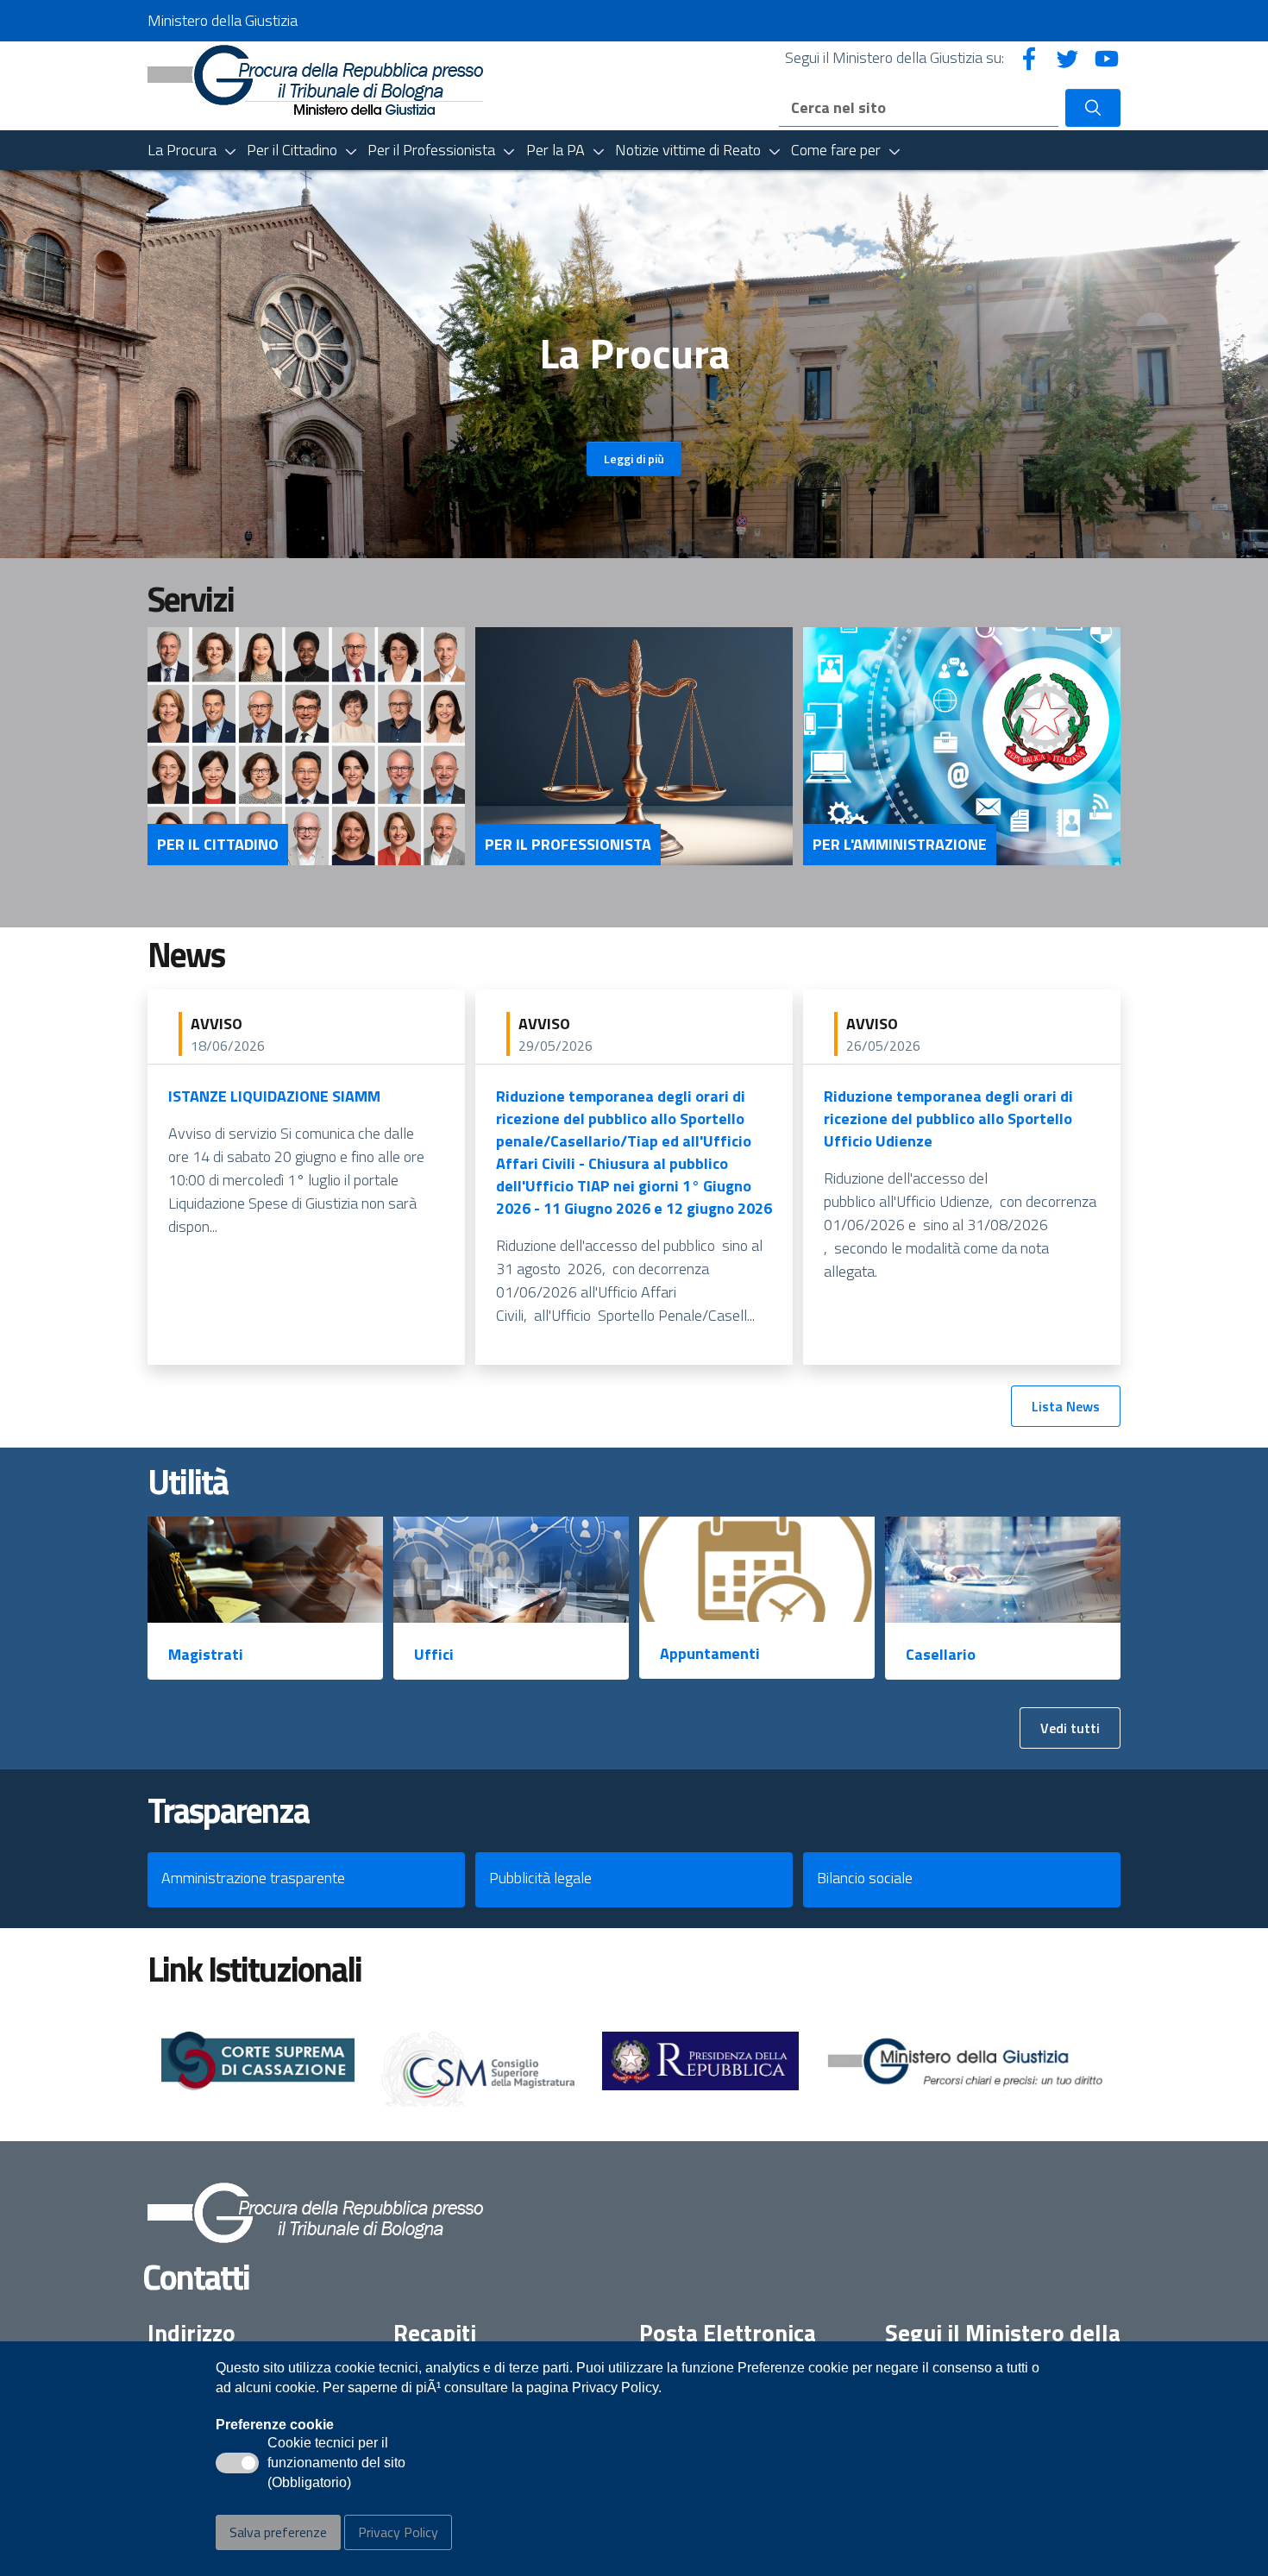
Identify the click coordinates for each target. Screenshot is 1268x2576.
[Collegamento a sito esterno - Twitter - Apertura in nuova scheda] (1068, 57)
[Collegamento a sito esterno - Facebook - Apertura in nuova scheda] (1029, 57)
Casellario (941, 1654)
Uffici (434, 1654)
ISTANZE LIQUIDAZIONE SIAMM (274, 1096)
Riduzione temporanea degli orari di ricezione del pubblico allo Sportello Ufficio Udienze (948, 1118)
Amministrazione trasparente (253, 1878)
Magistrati (206, 1654)
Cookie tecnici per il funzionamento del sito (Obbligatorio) (336, 2464)
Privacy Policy (398, 2532)
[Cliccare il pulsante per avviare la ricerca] (1093, 108)
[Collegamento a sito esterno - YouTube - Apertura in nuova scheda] (1107, 57)
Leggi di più (634, 459)
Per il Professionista (568, 845)
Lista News (1066, 1406)
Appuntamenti (710, 1653)
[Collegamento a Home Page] (315, 78)
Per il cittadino (218, 845)
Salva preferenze (278, 2532)
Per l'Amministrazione (900, 845)
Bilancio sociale (865, 1878)
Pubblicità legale (540, 1878)
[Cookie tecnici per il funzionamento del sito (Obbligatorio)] (237, 2463)
